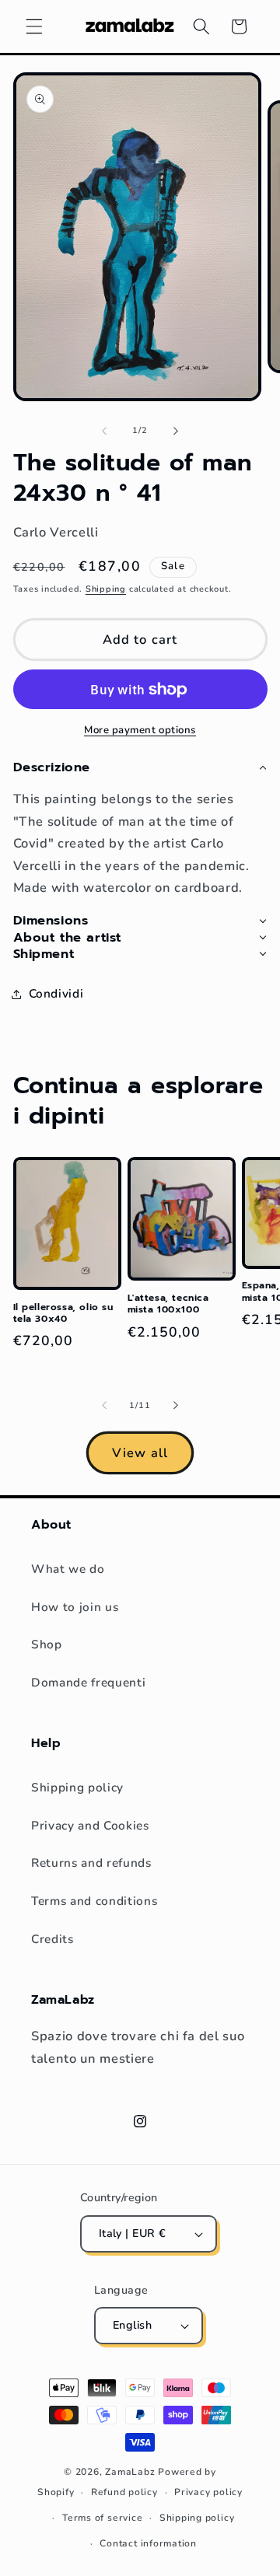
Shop (47, 1644)
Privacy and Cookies (90, 1825)
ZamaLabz (130, 2472)
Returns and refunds (91, 1863)
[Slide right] (176, 431)
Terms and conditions (94, 1901)
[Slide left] (104, 431)
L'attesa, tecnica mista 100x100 (168, 1304)
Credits (52, 1939)
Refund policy (124, 2492)
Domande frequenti (88, 1682)
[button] (34, 26)
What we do (68, 1569)
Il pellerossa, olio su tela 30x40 (63, 1314)
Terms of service (102, 2518)
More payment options (140, 730)
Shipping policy (77, 1787)
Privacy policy (208, 2492)
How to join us (75, 1607)
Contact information (148, 2543)
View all (140, 1453)
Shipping (106, 589)
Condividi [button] (56, 993)
